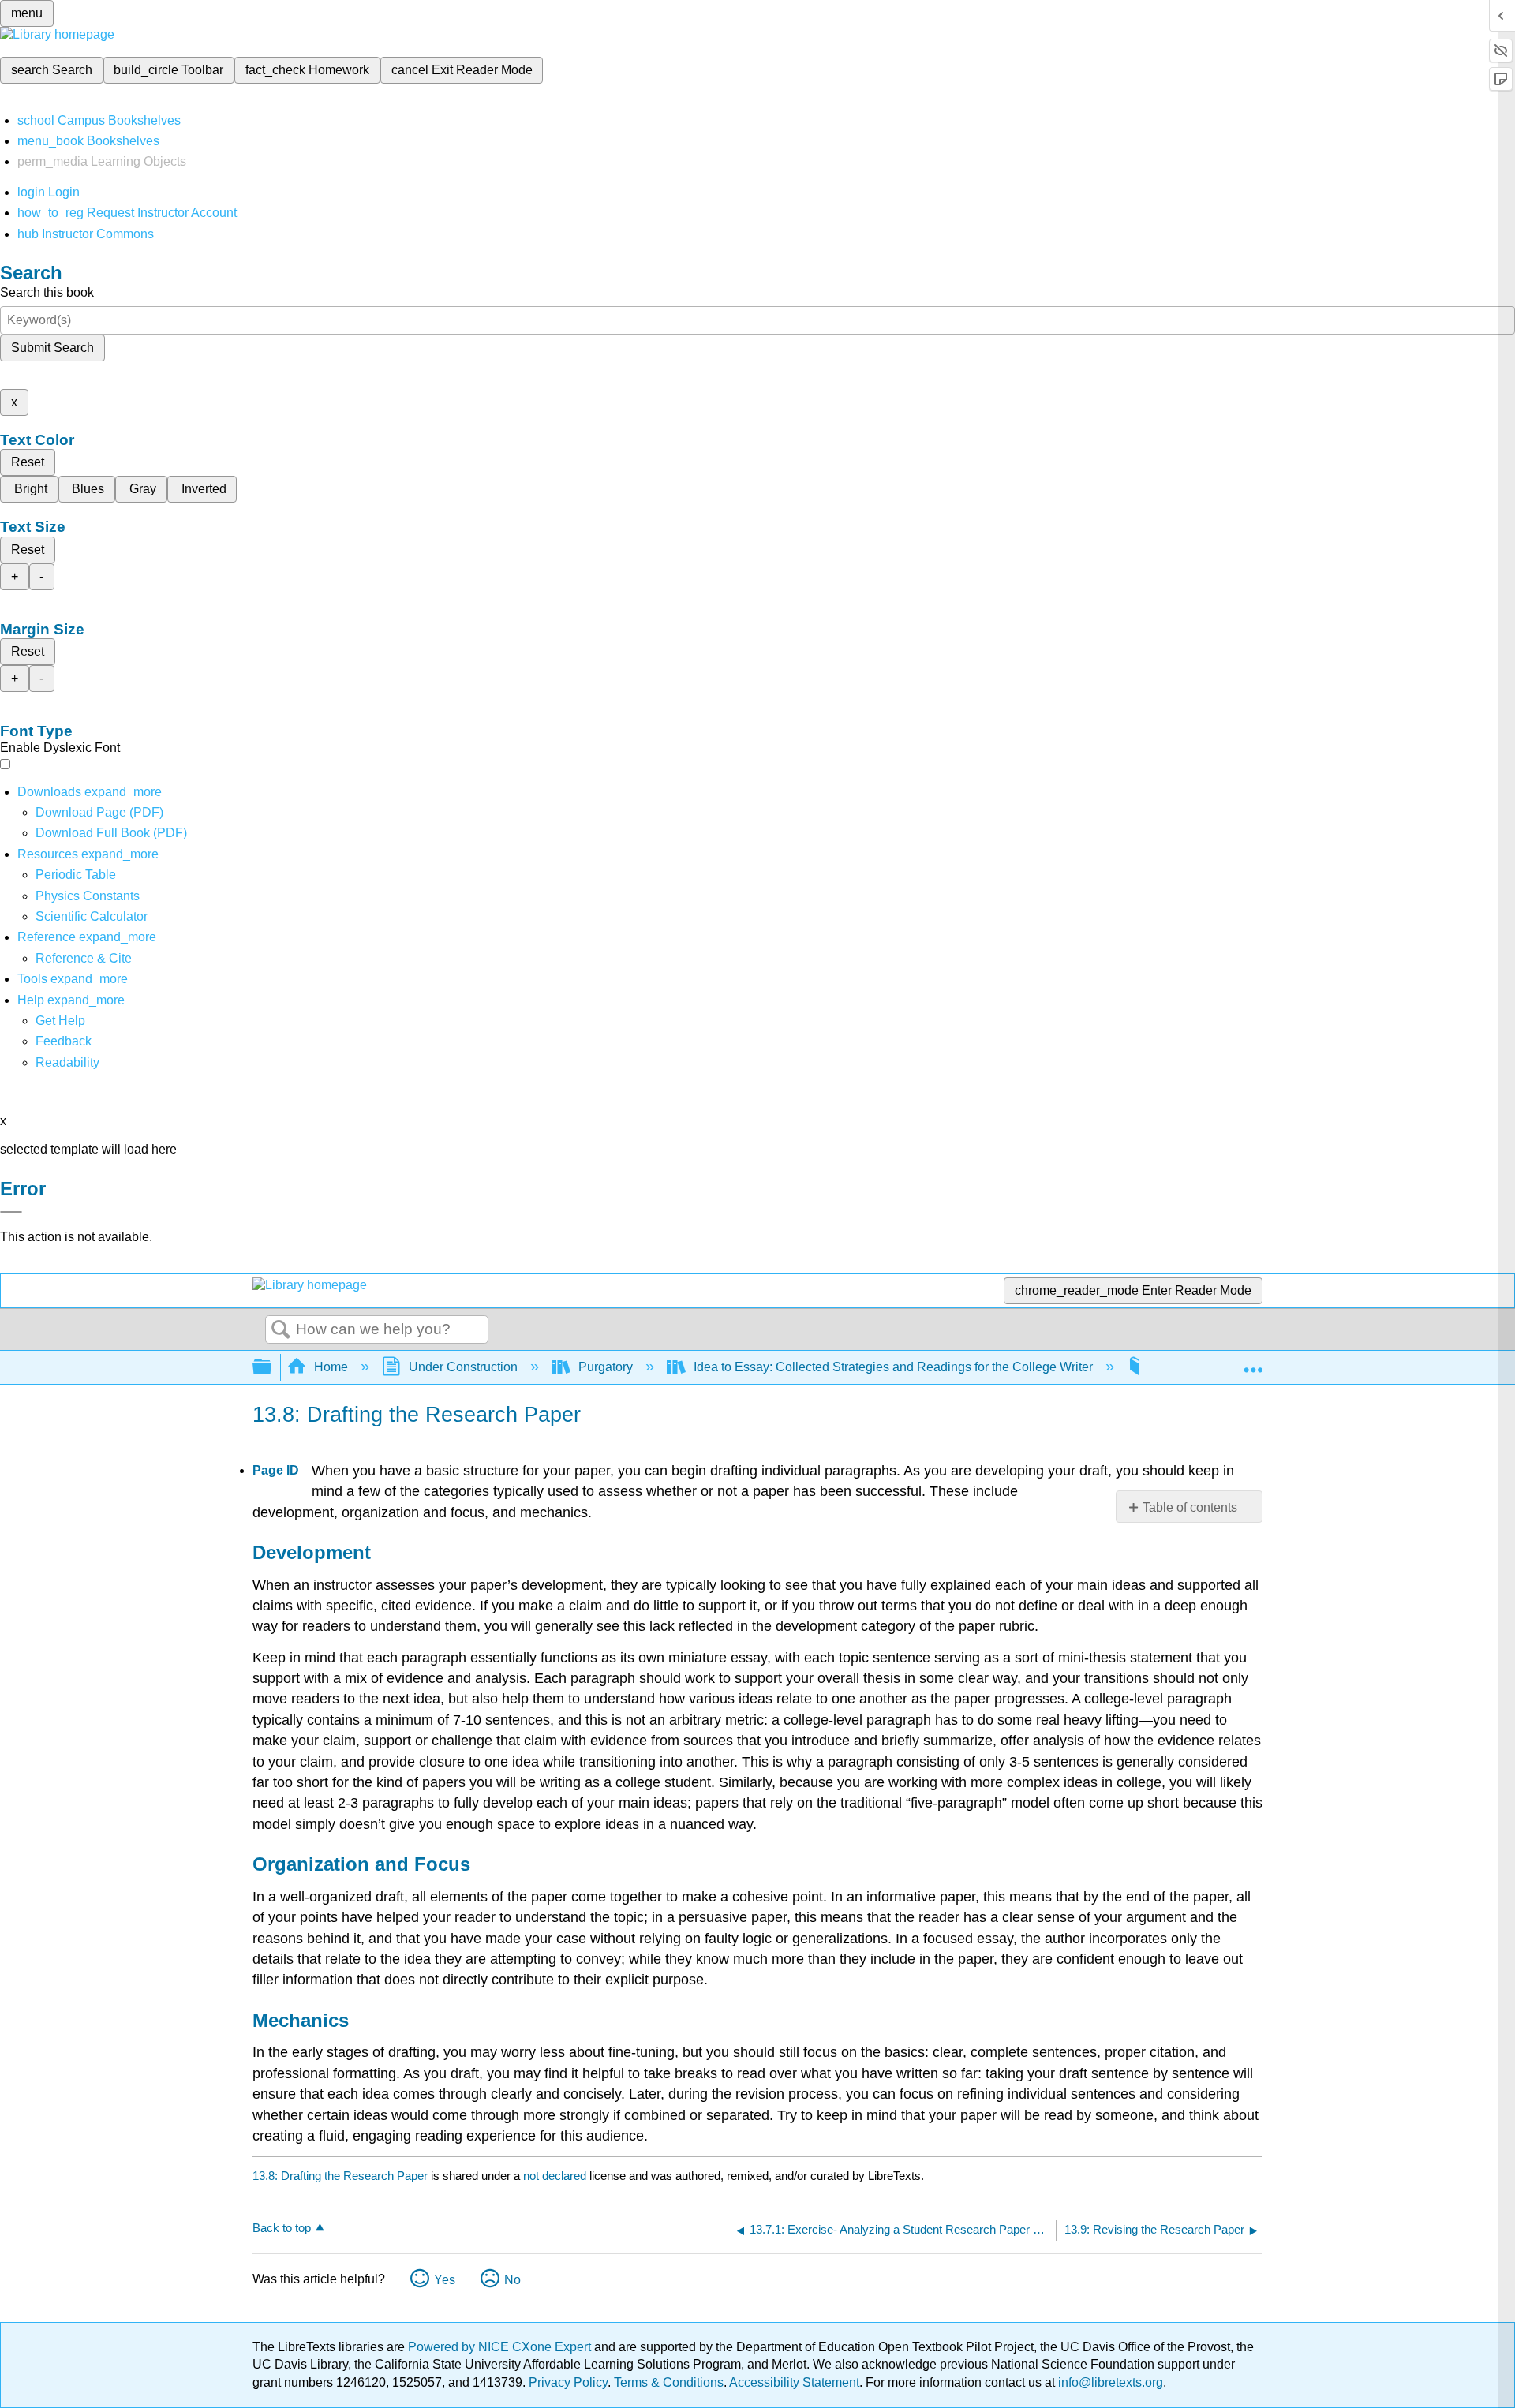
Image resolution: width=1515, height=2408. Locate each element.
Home (331, 1367)
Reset (28, 462)
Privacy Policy (568, 2382)
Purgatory (606, 1367)
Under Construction (463, 1367)
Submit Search (52, 348)
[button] (64, 1041)
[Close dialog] (11, 1212)
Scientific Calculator (92, 916)
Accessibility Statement (794, 2382)
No (512, 2280)
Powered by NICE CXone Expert (501, 2347)
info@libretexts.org (1109, 2382)
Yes (445, 2280)
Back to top (282, 2228)
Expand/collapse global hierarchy (272, 1368)
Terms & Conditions (669, 2382)
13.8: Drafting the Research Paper (340, 2176)
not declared (556, 2176)
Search (281, 1330)
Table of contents (1190, 1507)
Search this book (47, 292)
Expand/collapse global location (1253, 1363)
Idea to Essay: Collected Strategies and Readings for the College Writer (893, 1367)
